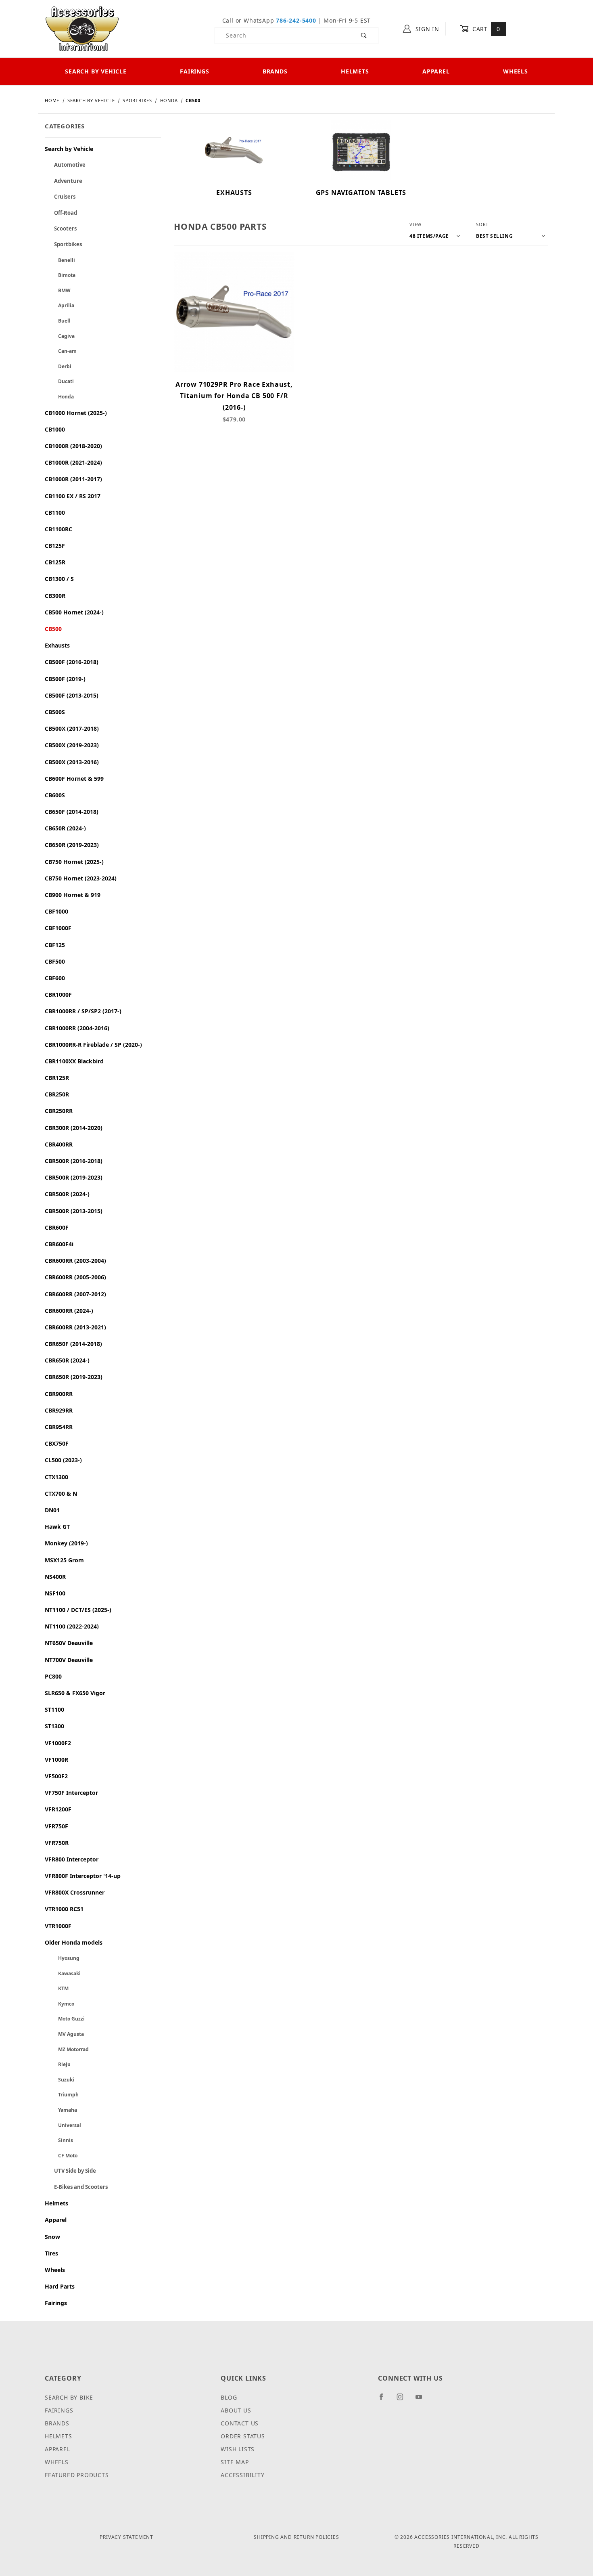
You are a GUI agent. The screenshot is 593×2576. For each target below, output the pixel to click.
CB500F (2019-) (65, 679)
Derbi (58, 366)
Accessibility (242, 2475)
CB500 (53, 629)
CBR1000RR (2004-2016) (77, 1028)
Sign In (426, 29)
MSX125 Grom (64, 1560)
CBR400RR (59, 1144)
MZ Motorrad (67, 2049)
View (416, 224)
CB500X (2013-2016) (72, 762)
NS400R (55, 1577)
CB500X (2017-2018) (72, 728)
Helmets (355, 71)
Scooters (61, 228)
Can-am (61, 351)
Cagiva (60, 336)
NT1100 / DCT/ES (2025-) (78, 1610)
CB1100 (55, 512)
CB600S (55, 795)
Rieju (58, 2064)
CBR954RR (59, 1427)
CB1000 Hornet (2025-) (76, 413)
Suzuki (60, 2080)
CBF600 (55, 978)
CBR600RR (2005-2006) (75, 1277)
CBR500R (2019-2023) (74, 1177)
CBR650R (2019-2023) (74, 1377)
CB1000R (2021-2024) (73, 462)
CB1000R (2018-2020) (73, 446)
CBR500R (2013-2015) (74, 1211)
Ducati (59, 381)
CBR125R (57, 1078)
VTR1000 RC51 (64, 1909)
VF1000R (56, 1760)
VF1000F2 (58, 1743)
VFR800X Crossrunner (75, 1892)
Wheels (516, 71)
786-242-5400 (296, 20)
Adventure (64, 181)
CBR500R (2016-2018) (74, 1161)
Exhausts (57, 645)
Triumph (62, 2095)
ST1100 (54, 1709)
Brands (275, 71)
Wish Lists (238, 2449)
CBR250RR (59, 1111)
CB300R (55, 596)
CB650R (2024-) (65, 828)
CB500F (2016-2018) (72, 662)
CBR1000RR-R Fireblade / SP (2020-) (93, 1045)
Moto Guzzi (65, 2019)
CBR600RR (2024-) (69, 1311)
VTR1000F (58, 1926)
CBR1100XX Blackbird (74, 1061)
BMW (58, 290)
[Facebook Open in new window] (385, 2400)
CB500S (55, 712)
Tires (51, 2253)
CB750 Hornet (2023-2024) (81, 878)
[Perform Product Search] (364, 36)
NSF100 (55, 1593)
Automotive (65, 165)
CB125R (55, 562)
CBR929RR (59, 1410)
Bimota (60, 275)
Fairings (194, 71)
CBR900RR (59, 1394)
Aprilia (60, 305)
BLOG (229, 2397)
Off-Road (61, 213)
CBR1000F (58, 995)
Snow (52, 2237)
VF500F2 (56, 1776)
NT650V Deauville (69, 1643)
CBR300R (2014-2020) (74, 1128)
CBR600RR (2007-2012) (75, 1294)
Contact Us (240, 2423)
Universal (63, 2125)
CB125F (55, 546)
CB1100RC (58, 529)
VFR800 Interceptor (72, 1859)
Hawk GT (57, 1527)
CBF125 (55, 945)
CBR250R (57, 1094)
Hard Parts (60, 2286)
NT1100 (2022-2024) (72, 1626)
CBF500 (55, 961)
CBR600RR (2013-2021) (75, 1327)
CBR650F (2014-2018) (73, 1344)
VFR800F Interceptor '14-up (83, 1876)
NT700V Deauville (69, 1660)
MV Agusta (64, 2034)
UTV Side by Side (70, 2171)
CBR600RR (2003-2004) (75, 1261)
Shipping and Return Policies (296, 2537)
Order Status (243, 2436)
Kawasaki (63, 1973)
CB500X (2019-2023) (72, 745)
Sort (482, 224)
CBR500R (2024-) (67, 1194)
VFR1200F (58, 1809)
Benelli (60, 260)
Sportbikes (63, 244)
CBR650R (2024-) (67, 1360)
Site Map (235, 2462)
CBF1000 (56, 911)
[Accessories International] (82, 28)
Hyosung (62, 1958)
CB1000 (55, 429)
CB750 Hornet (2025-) (74, 862)
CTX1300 (56, 1477)
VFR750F (56, 1826)
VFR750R (57, 1843)
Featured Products (77, 2475)
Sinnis (59, 2140)
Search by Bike (69, 2397)
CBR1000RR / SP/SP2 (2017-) (83, 1011)
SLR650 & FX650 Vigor (75, 1693)
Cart (485, 29)
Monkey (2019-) (66, 1543)
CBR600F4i (59, 1244)
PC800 (53, 1676)
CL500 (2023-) (63, 1460)
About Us (236, 2410)
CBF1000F (58, 928)
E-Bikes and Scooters (76, 2187)
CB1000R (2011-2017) (73, 479)
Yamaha (61, 2110)
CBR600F (57, 1227)
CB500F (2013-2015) (72, 695)
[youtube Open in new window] (422, 2400)
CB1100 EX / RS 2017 (73, 496)
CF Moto (61, 2156)
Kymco (60, 2004)
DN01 (52, 1510)
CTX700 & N (61, 1493)
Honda (59, 397)
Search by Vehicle (96, 71)
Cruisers (60, 197)
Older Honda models (74, 1942)
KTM (57, 1988)
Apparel (436, 71)
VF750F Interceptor (71, 1793)
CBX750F (57, 1443)
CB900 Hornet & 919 (73, 895)
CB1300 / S (59, 579)
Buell (58, 321)
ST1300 (54, 1726)
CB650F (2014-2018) (72, 812)
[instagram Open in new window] (403, 2400)
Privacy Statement (126, 2537)
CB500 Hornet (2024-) (74, 612)
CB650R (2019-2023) (72, 845)
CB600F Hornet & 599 (74, 779)
